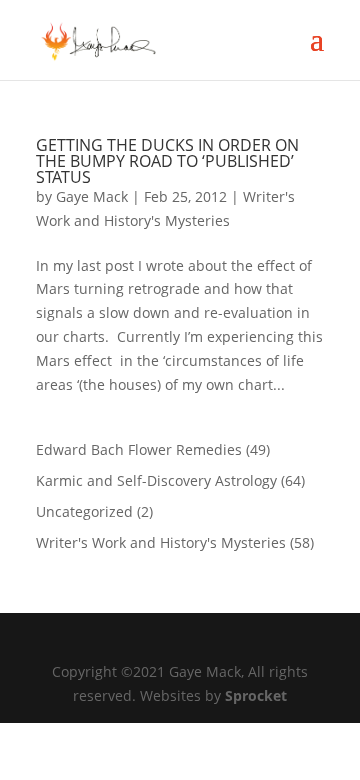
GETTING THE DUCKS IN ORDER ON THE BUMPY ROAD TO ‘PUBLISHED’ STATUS (167, 161)
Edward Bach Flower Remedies (139, 449)
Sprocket (256, 695)
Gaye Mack (92, 196)
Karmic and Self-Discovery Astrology (156, 480)
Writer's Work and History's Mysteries (161, 542)
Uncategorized (84, 511)
